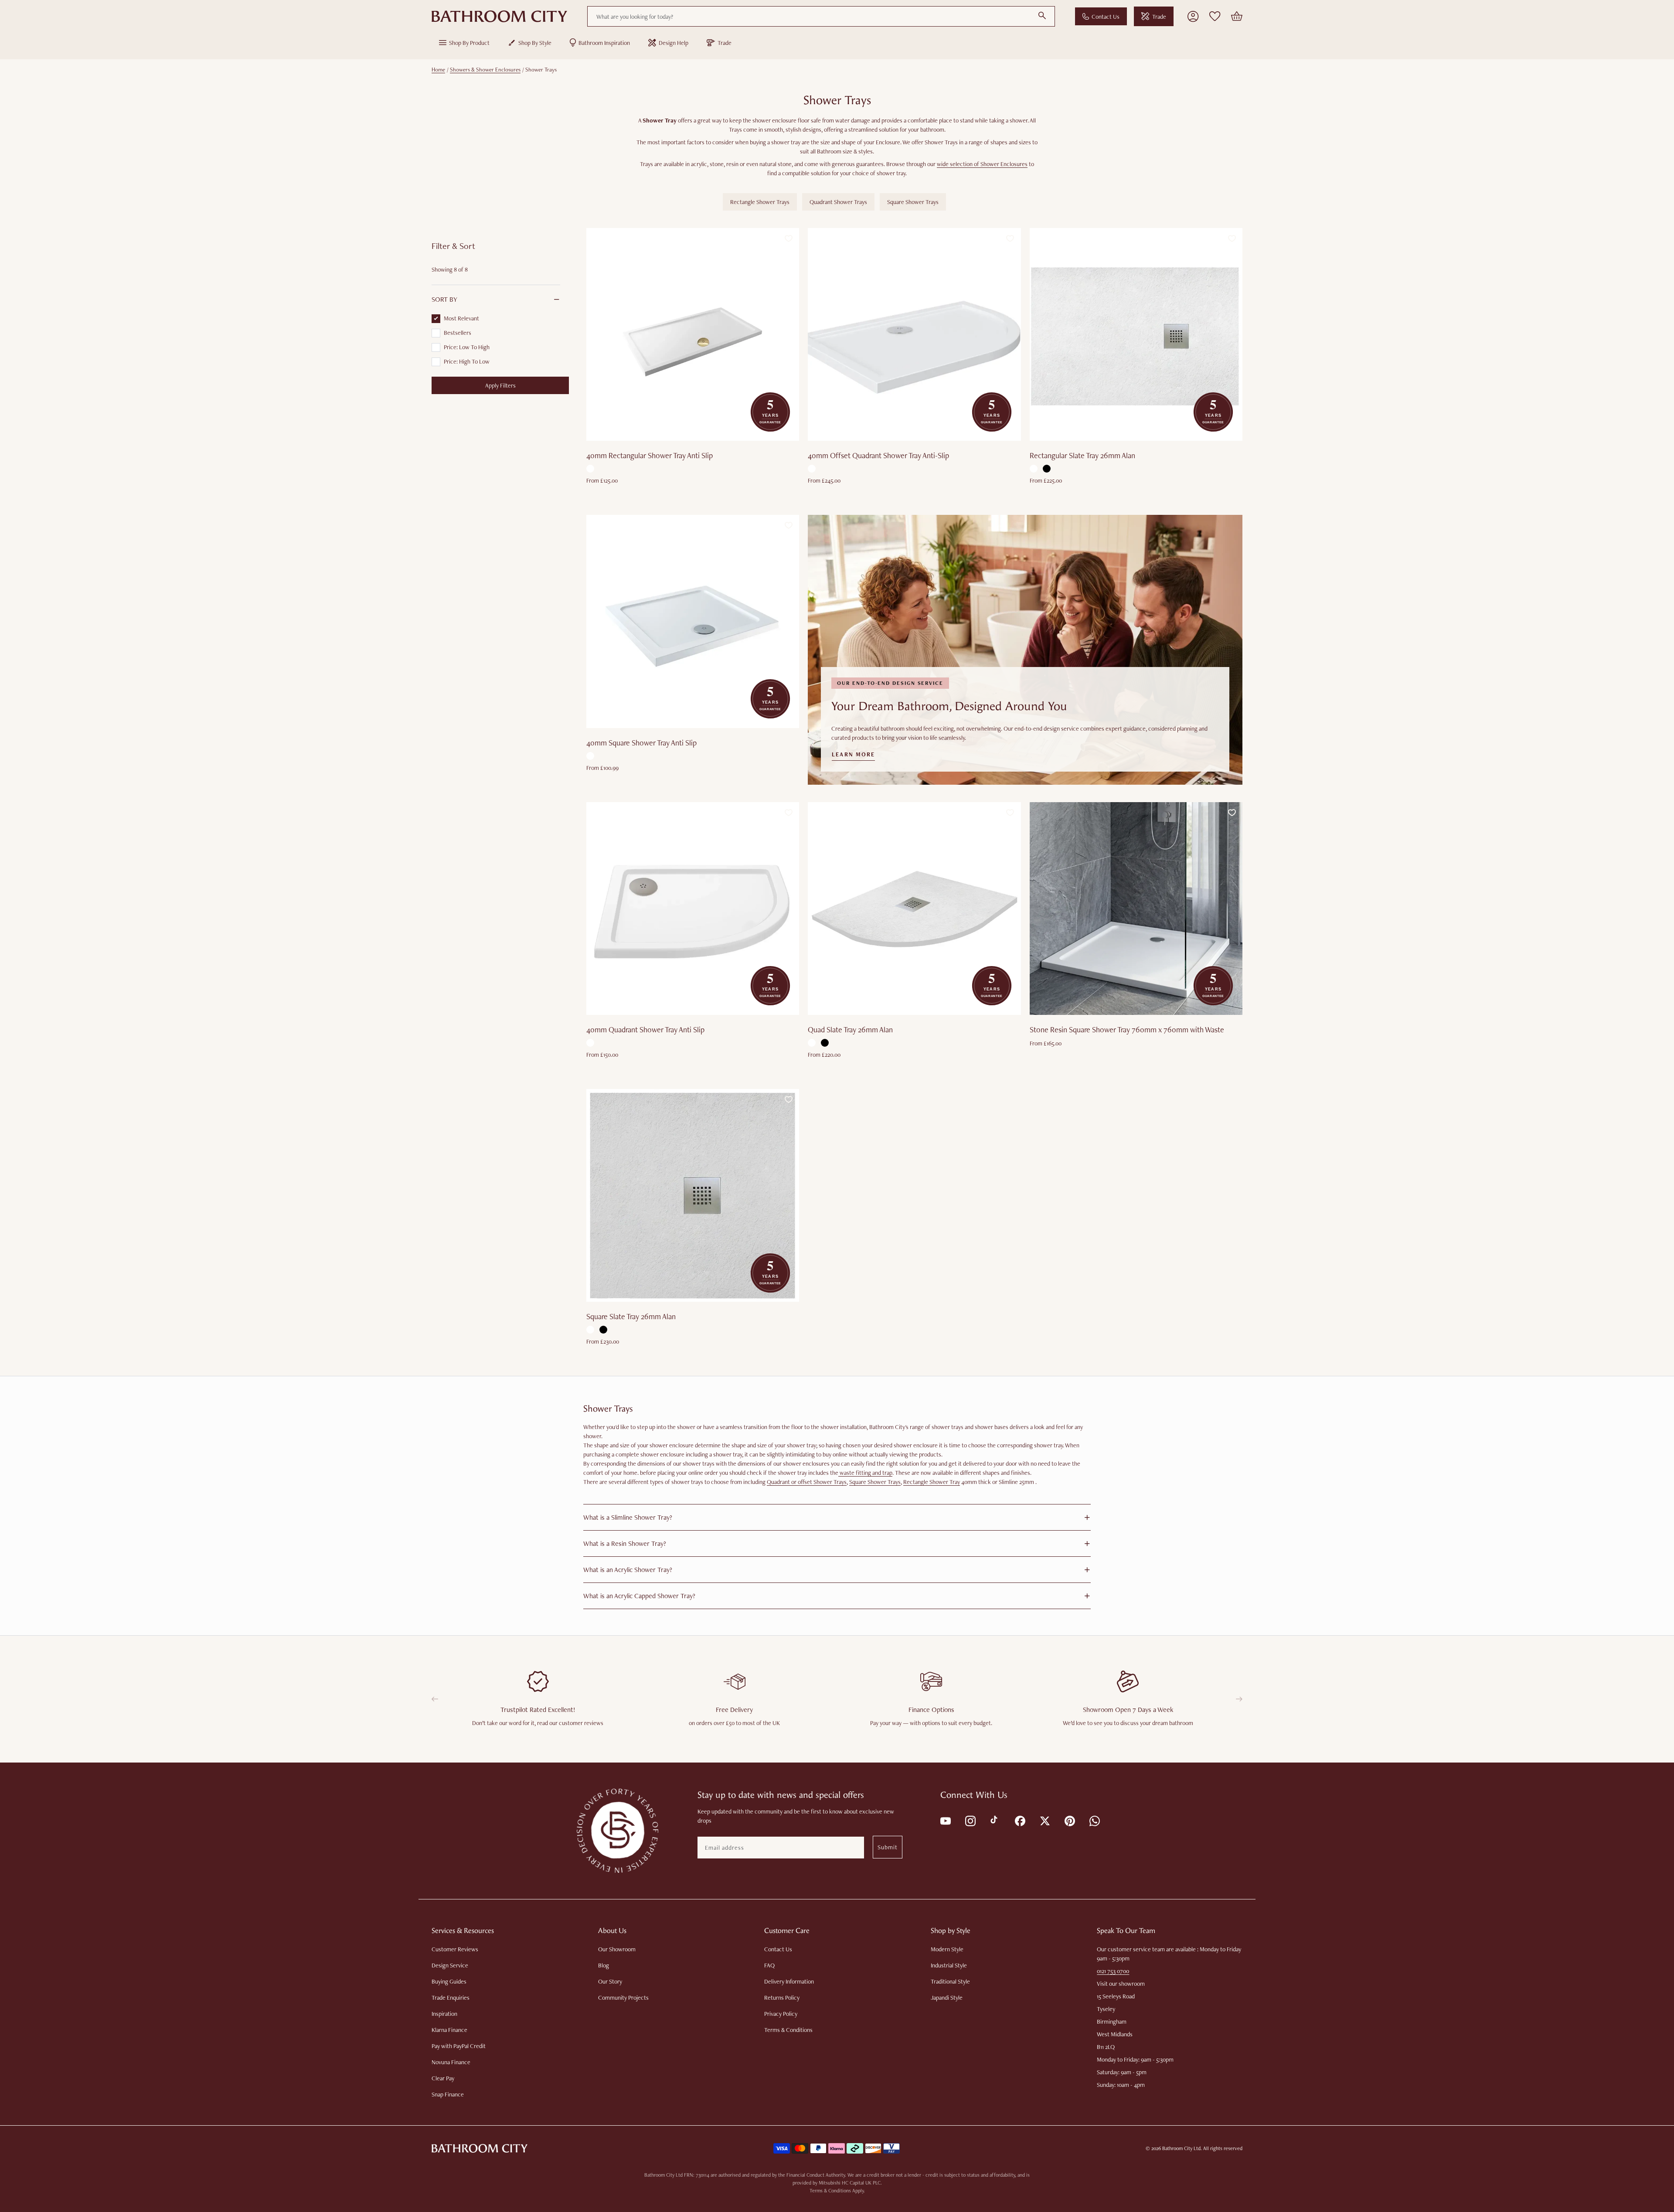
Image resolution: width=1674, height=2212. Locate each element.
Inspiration (444, 2014)
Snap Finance (448, 2094)
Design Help (674, 43)
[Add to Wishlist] (789, 238)
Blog (604, 1965)
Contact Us (1106, 17)
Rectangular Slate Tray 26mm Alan (1082, 455)
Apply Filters (500, 385)
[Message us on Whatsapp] (1094, 1820)
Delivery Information (789, 1981)
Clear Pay (443, 2078)
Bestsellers (458, 333)
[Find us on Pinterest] (1069, 1820)
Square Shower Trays (913, 202)
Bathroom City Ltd (1181, 2148)
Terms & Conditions (788, 2030)
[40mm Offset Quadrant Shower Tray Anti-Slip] (914, 334)
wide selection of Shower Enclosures (982, 164)
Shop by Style (535, 43)
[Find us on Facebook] (1019, 1820)
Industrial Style (949, 1965)
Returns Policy (782, 1998)
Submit (888, 1847)
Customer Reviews (455, 1949)
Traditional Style (950, 1981)
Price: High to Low (467, 361)
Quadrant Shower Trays (838, 202)
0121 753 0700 (1113, 1971)
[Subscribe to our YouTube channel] (945, 1820)
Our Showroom (617, 1949)
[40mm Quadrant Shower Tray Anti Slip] (693, 909)
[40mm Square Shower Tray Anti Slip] (693, 621)
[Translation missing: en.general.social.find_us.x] (1044, 1820)
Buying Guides (449, 1981)
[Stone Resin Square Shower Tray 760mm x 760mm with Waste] (1136, 909)
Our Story (610, 1981)
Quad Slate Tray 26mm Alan (850, 1029)
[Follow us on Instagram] (970, 1820)
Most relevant (461, 318)
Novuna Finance (451, 2062)
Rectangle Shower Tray (932, 1482)
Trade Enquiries (451, 1998)
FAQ (769, 1965)
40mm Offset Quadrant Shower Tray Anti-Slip (878, 455)
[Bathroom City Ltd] (499, 17)
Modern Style (947, 1949)
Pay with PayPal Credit (459, 2046)
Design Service (450, 1965)
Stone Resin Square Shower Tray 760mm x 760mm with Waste (1127, 1029)
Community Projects (623, 1998)
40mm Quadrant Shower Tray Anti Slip (645, 1029)
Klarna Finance (449, 2030)
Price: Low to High (467, 347)
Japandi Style (947, 1998)
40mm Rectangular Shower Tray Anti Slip (650, 455)
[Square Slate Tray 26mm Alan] (693, 1195)
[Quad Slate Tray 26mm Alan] (914, 909)
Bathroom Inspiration (604, 43)
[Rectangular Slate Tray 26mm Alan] (1136, 334)
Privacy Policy (781, 2014)
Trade (1159, 17)
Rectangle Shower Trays (760, 202)
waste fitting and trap (865, 1473)
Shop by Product (469, 43)
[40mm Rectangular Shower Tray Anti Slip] (693, 334)
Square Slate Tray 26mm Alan (631, 1316)
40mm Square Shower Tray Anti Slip (641, 743)
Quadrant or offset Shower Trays (807, 1482)
